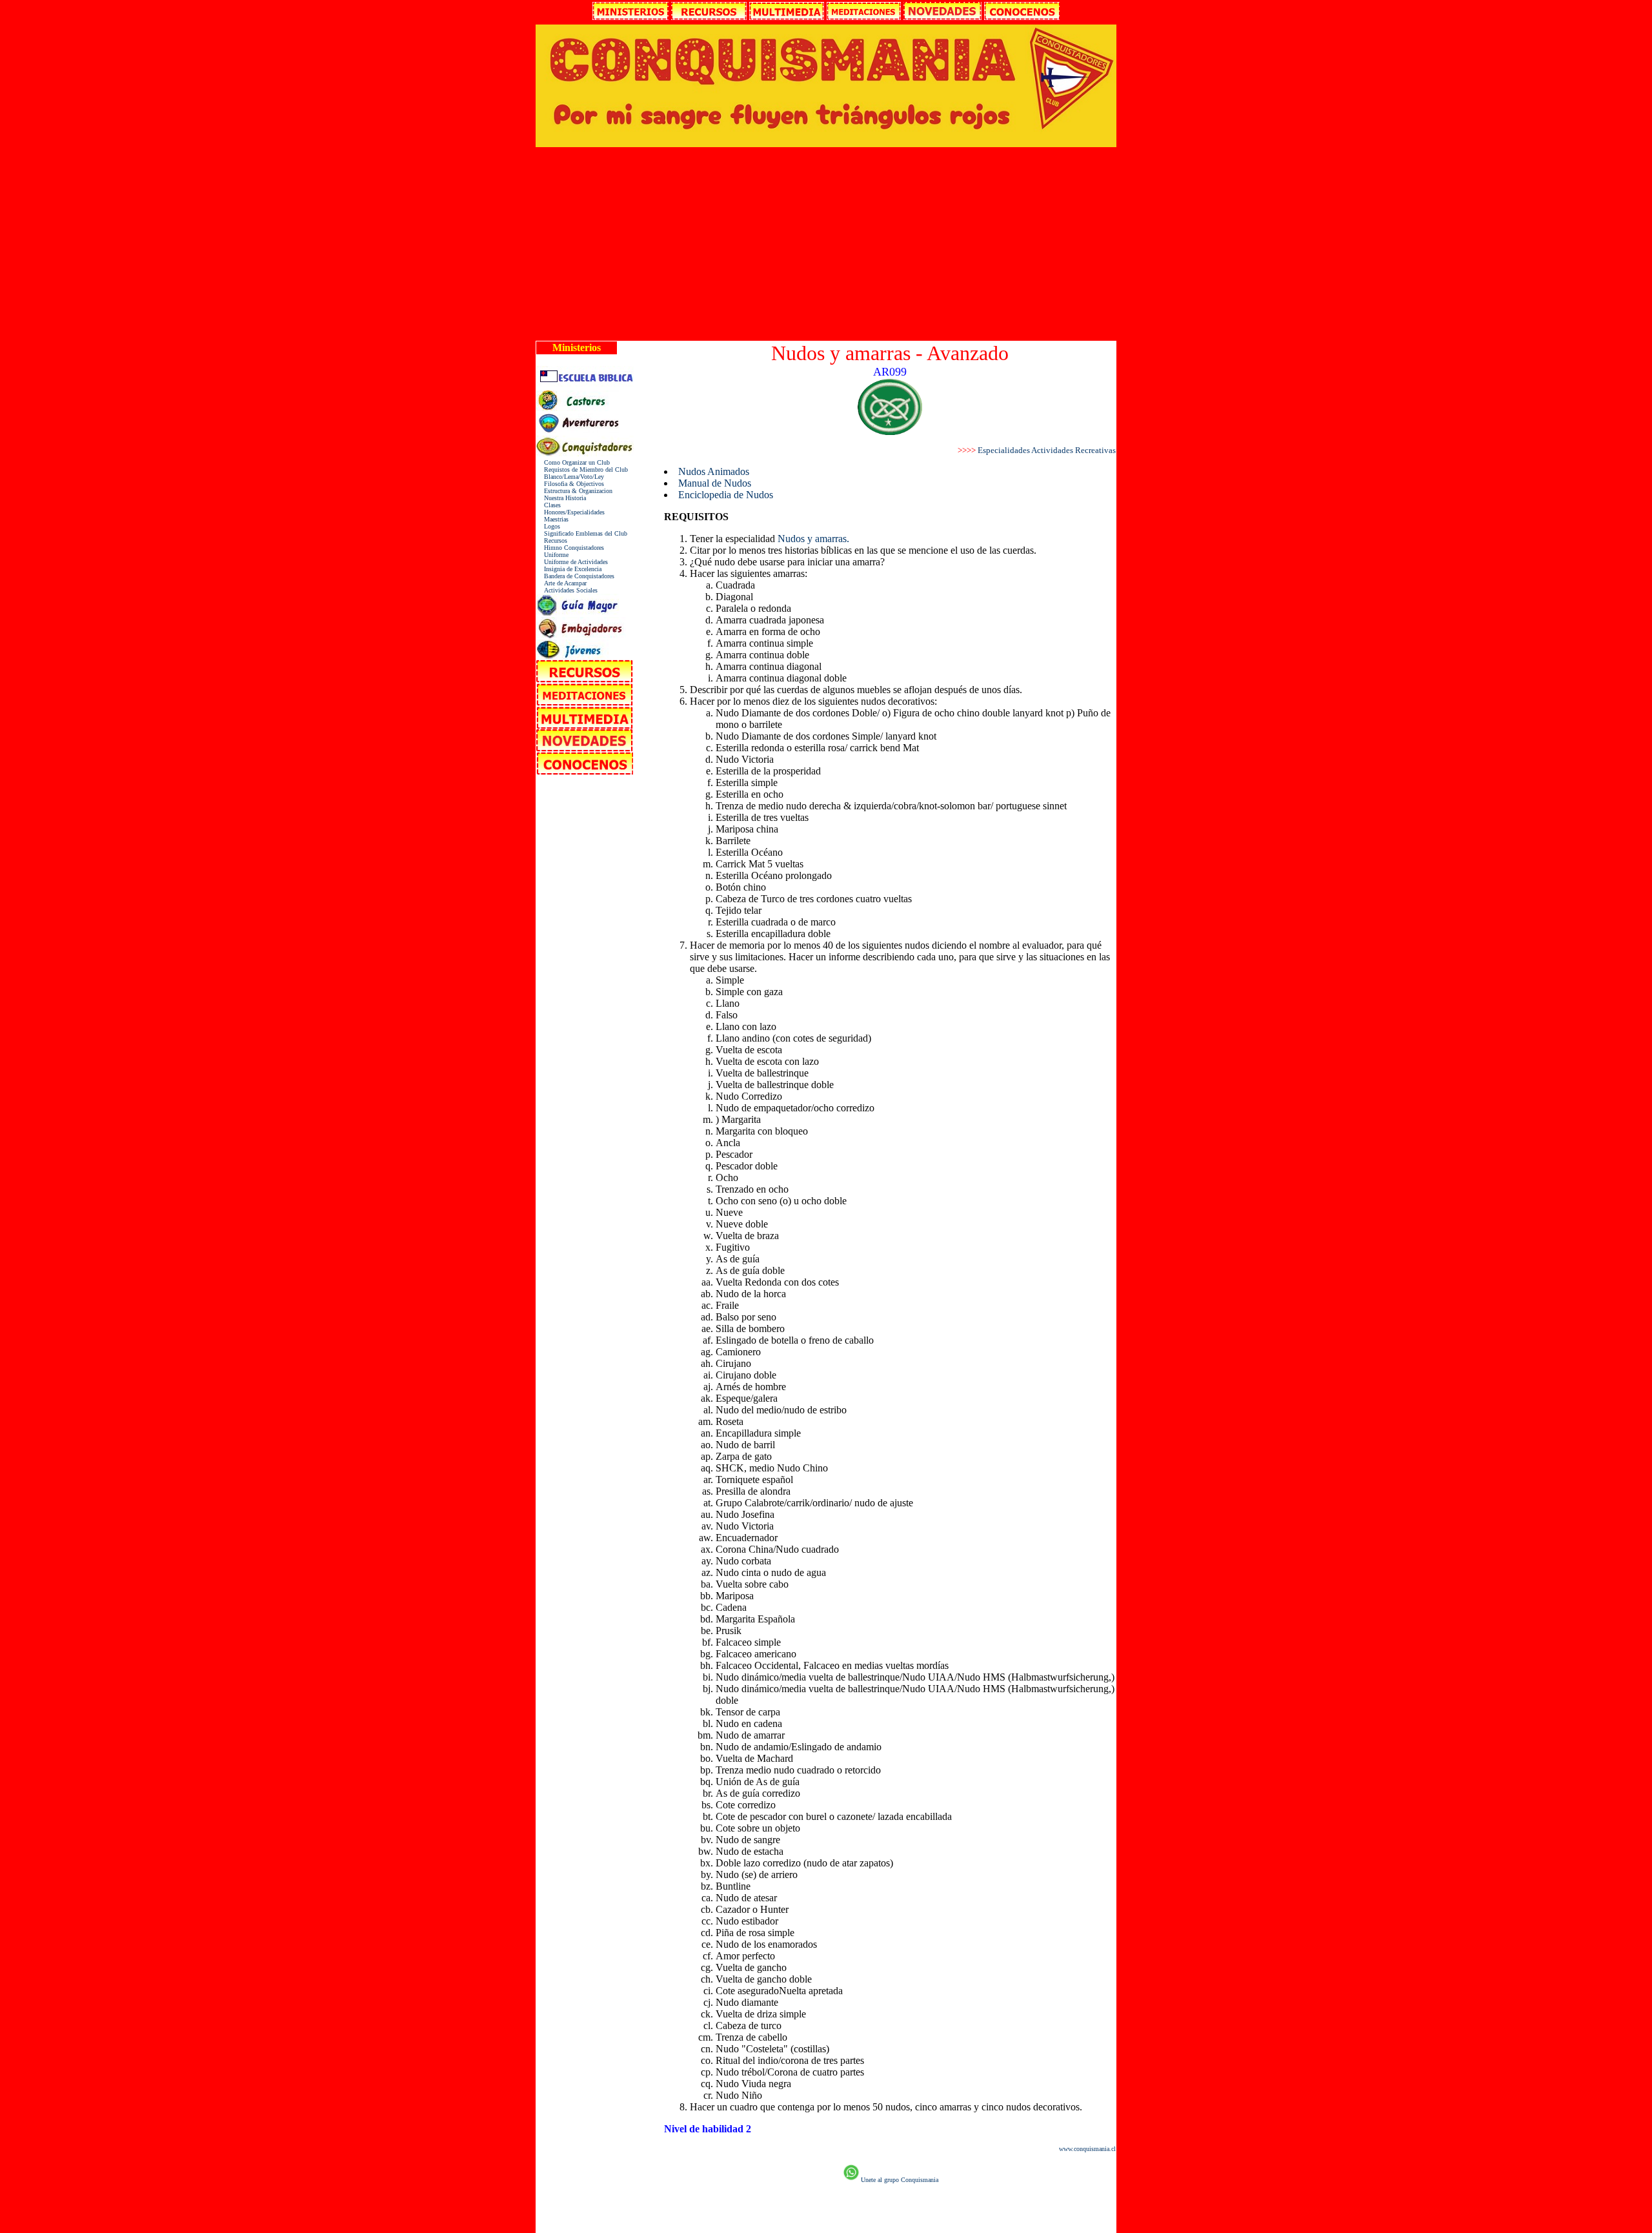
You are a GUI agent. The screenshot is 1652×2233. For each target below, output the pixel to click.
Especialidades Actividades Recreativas (1047, 450)
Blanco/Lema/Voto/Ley (570, 477)
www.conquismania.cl (1087, 2149)
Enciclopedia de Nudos (726, 495)
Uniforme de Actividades (572, 562)
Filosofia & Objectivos (570, 484)
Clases (549, 505)
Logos (548, 526)
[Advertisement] (826, 244)
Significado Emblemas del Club (582, 533)
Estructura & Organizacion (574, 491)
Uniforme (552, 555)
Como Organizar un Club (573, 462)
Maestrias (552, 519)
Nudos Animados (714, 471)
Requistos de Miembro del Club (582, 470)
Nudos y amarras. (813, 539)
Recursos (552, 541)
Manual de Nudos (715, 483)
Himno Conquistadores (570, 548)
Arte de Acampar (561, 583)
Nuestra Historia (561, 498)
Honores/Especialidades (570, 512)
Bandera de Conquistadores (575, 576)
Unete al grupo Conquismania (900, 2180)
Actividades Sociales (567, 590)
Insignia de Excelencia (569, 569)
